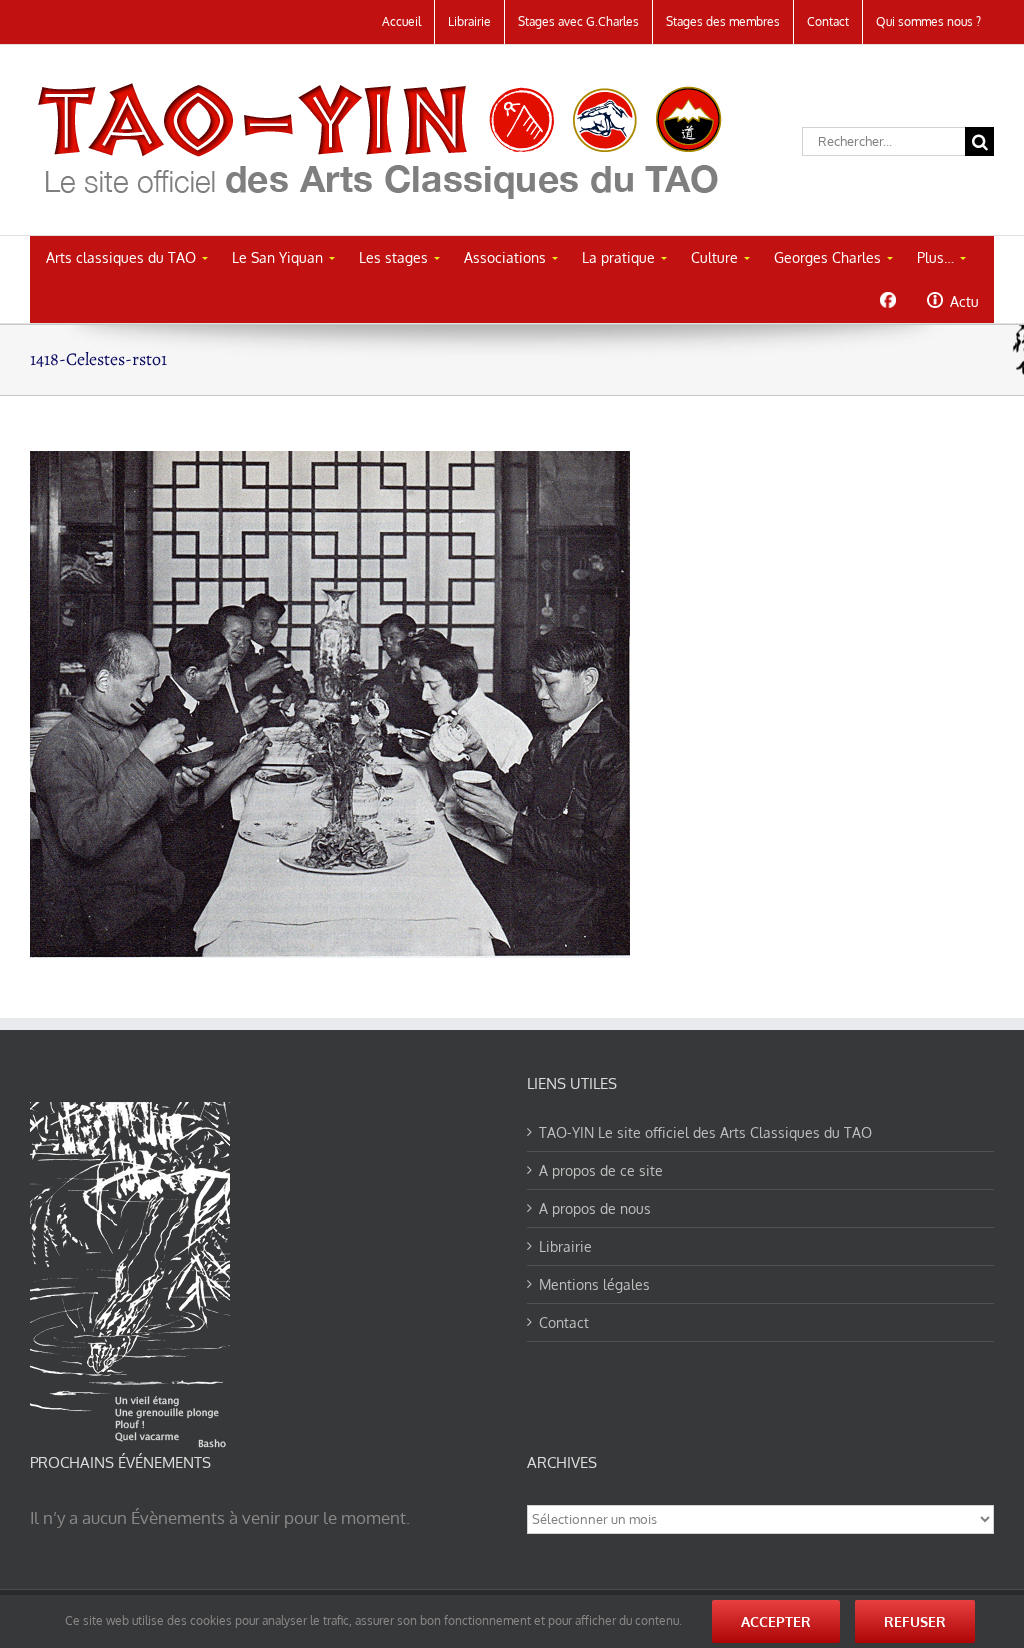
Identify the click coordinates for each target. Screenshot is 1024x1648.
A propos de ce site (601, 1170)
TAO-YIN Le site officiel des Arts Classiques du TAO (705, 1132)
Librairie (565, 1246)
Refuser (915, 1621)
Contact (564, 1322)
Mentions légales (594, 1284)
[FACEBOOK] (887, 300)
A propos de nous (595, 1208)
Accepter (776, 1621)
